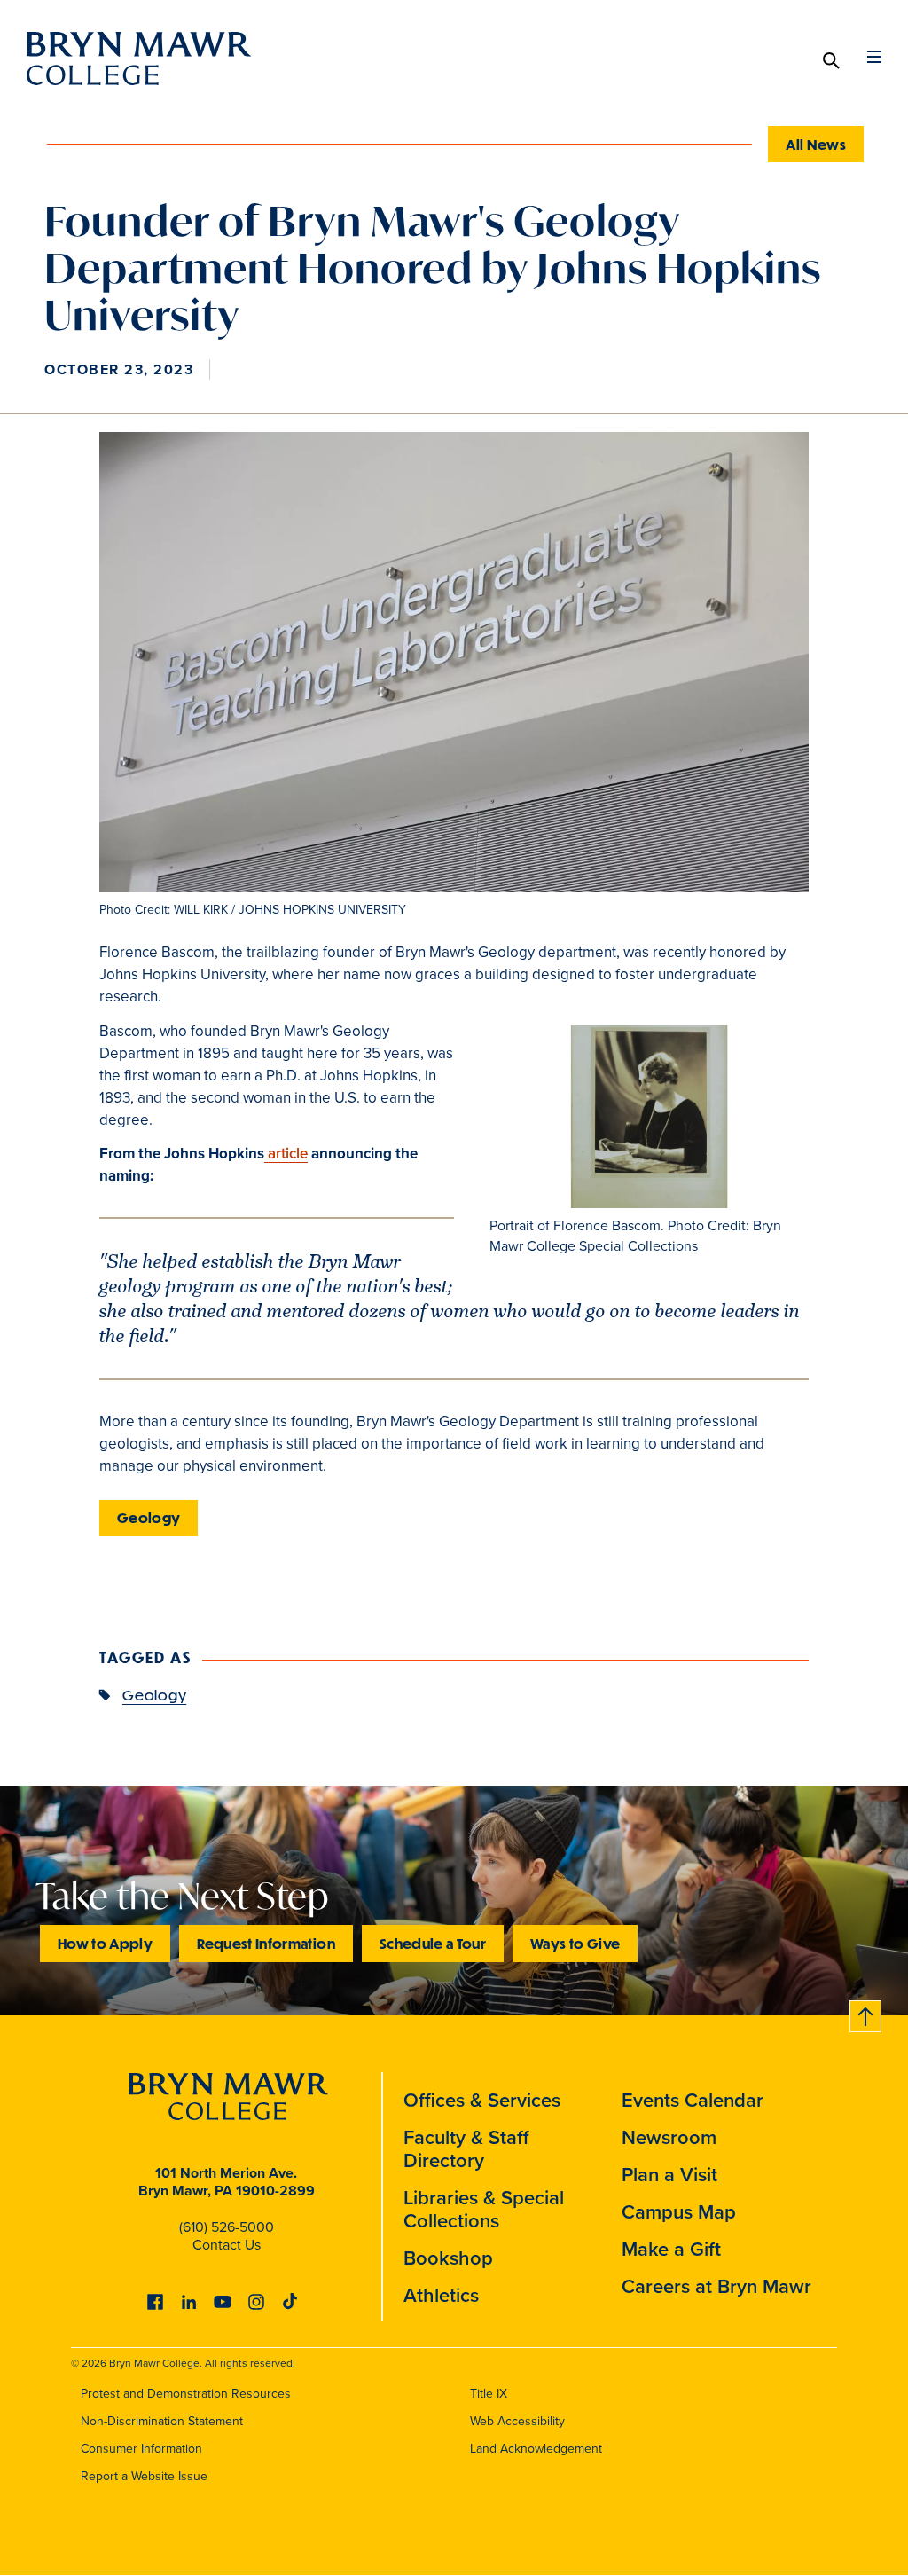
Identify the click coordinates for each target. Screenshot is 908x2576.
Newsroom (669, 2137)
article (286, 1154)
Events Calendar (693, 2100)
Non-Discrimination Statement (162, 2421)
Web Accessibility (517, 2421)
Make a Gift (671, 2249)
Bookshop (448, 2258)
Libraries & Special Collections (484, 2209)
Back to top (866, 2013)
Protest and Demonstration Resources (186, 2394)
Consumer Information (141, 2449)
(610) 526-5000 (227, 2227)
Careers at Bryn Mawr (716, 2286)
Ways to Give (575, 1943)
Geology (149, 1517)
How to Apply (105, 1943)
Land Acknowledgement (536, 2449)
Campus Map (679, 2212)
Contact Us (227, 2245)
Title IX (489, 2394)
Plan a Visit (669, 2175)
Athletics (441, 2295)
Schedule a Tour (433, 1943)
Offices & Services (482, 2100)
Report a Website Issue (144, 2476)
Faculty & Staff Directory (466, 2149)
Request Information (266, 1943)
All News (816, 144)
